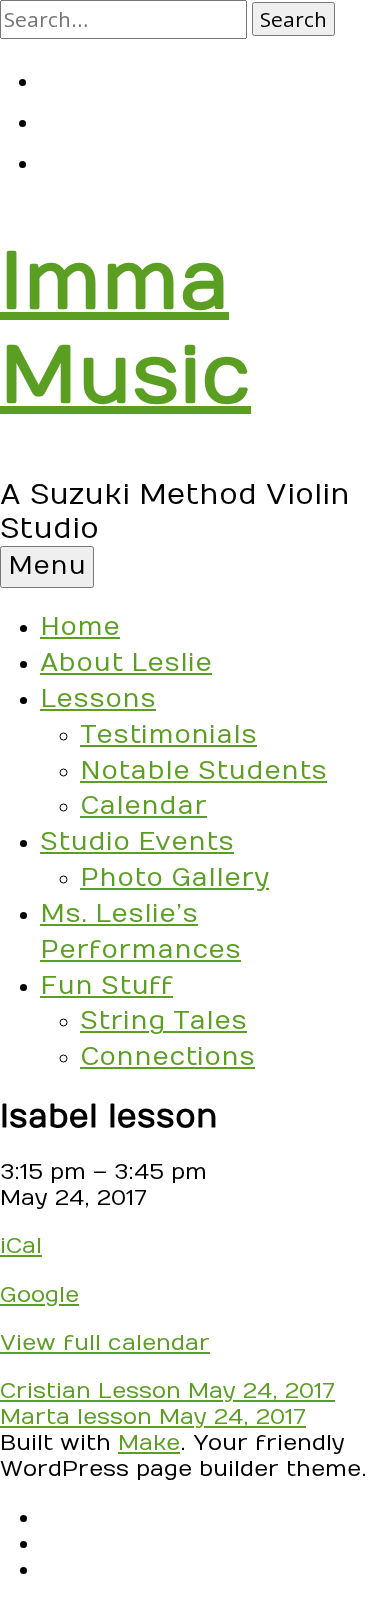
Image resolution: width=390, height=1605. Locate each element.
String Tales (163, 1021)
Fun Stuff (106, 986)
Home (80, 627)
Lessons (98, 699)
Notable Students (203, 771)
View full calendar (105, 1343)
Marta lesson (153, 1417)
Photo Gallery (174, 878)
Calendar (143, 806)
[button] (293, 19)
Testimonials (168, 735)
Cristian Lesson (167, 1391)
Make (149, 1443)
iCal (21, 1246)
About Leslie (126, 663)
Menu (47, 566)
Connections (167, 1057)
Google (39, 1295)
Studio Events (137, 842)
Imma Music (125, 330)
